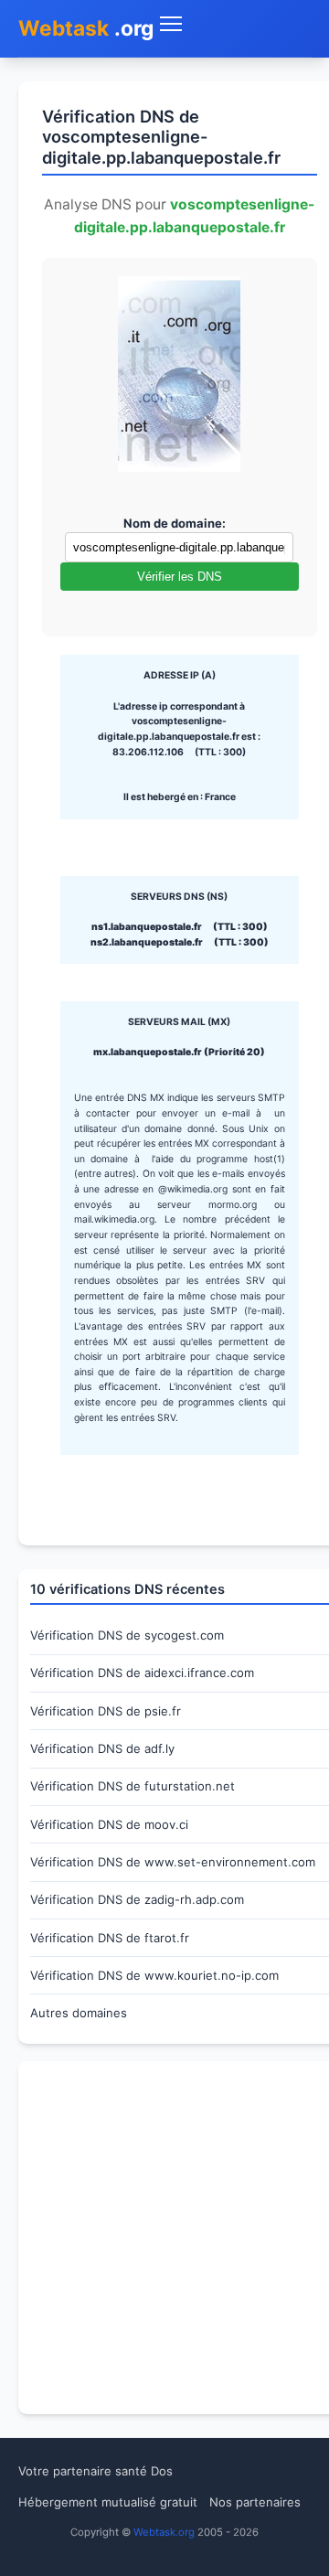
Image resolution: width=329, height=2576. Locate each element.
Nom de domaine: (175, 523)
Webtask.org (164, 2532)
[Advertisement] (164, 2238)
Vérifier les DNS (180, 577)
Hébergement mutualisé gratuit (108, 2502)
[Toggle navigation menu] (233, 24)
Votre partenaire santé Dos (96, 2471)
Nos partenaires (255, 2502)
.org (86, 28)
